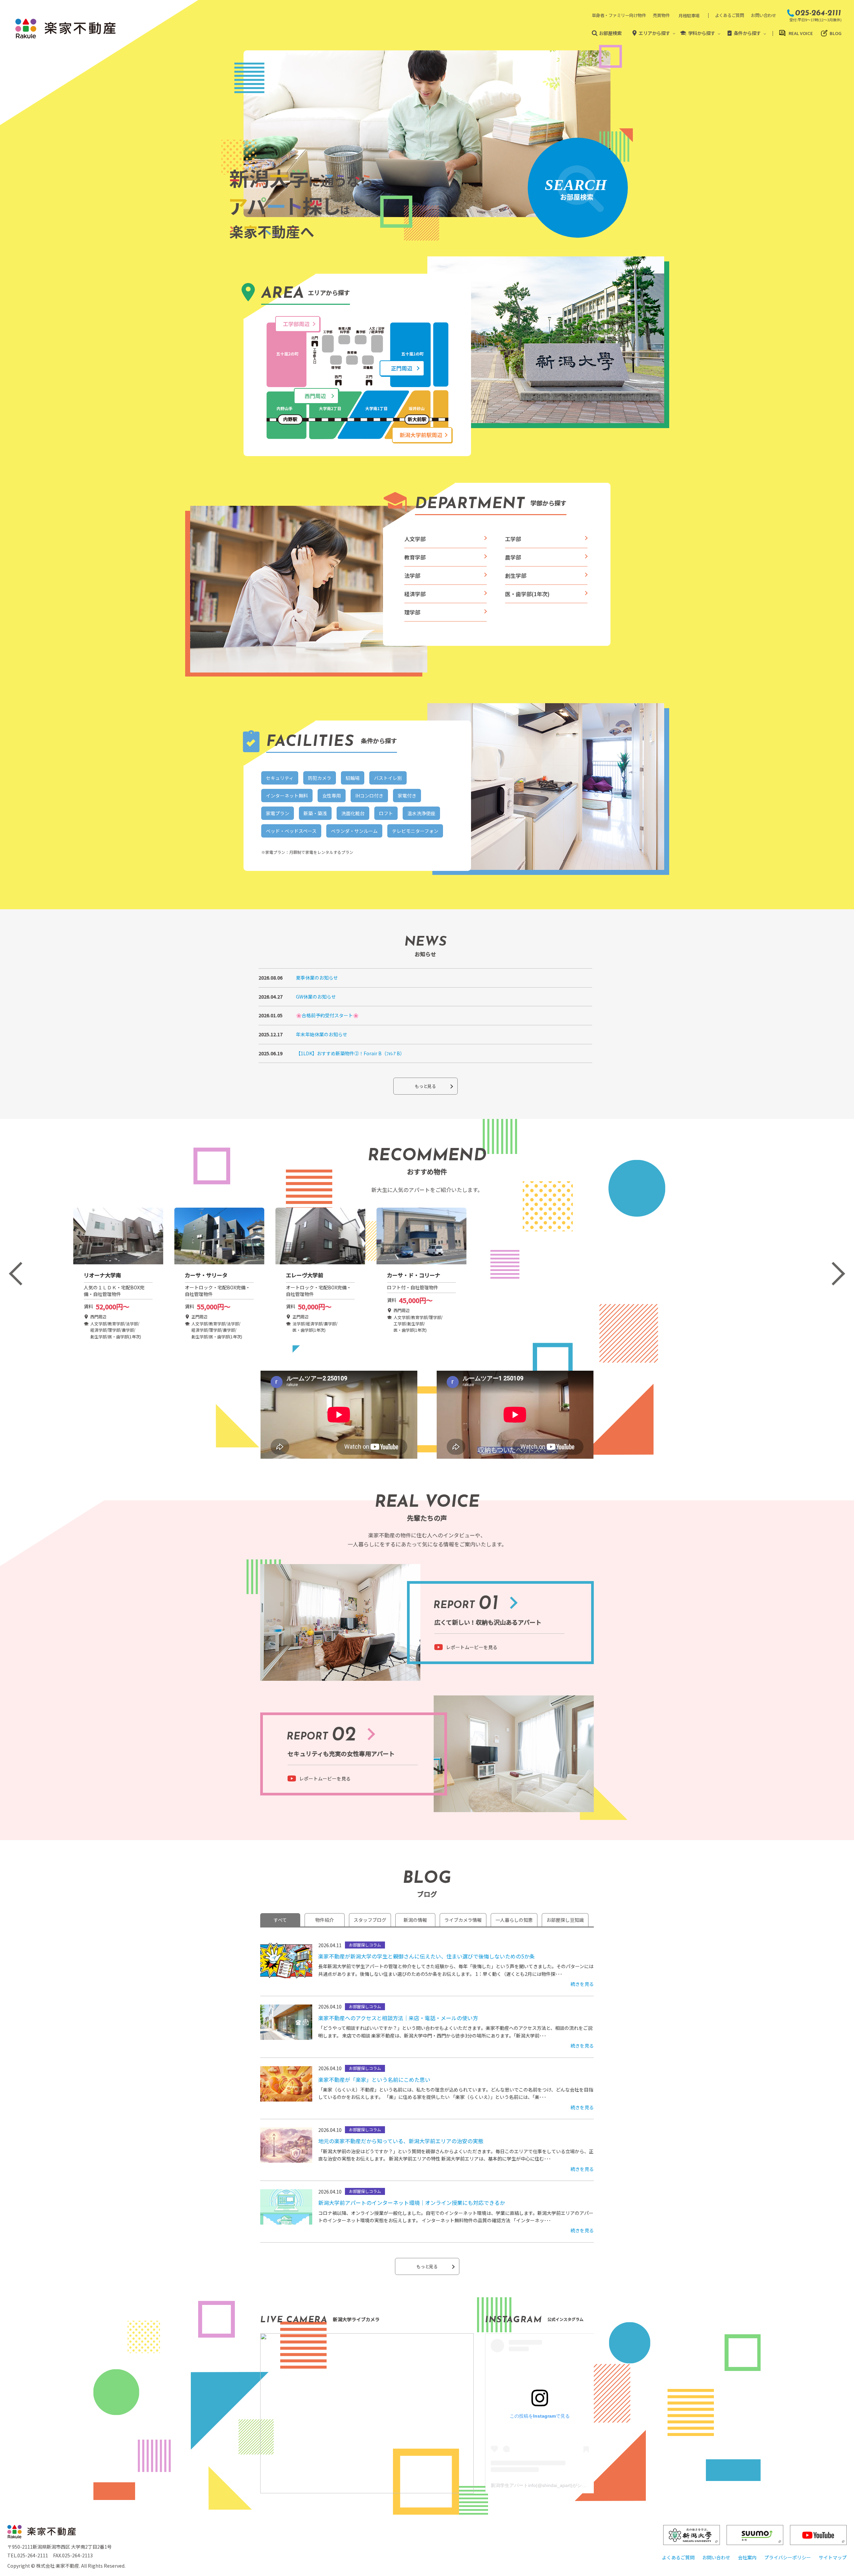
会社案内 (747, 2557)
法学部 (412, 575)
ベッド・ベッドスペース (291, 831)
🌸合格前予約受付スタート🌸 (327, 1015)
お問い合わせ (763, 15)
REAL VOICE (801, 33)
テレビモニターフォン (415, 831)
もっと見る (425, 1086)
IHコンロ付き (369, 796)
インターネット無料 (287, 796)
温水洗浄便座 (421, 813)
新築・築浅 (315, 813)
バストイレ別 (388, 778)
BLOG (835, 33)
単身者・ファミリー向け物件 (619, 15)
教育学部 (415, 557)
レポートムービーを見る (472, 1647)
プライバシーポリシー (788, 2557)
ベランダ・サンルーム (354, 831)
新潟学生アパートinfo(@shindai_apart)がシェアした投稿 (550, 2485)
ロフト (386, 813)
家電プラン (278, 813)
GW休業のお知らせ (316, 997)
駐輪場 (353, 778)
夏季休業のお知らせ (317, 978)
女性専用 (332, 796)
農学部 (513, 557)
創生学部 (516, 575)
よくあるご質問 (730, 15)
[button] (21, 1273)
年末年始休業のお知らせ (322, 1034)
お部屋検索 (610, 33)
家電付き (407, 796)
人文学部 (415, 539)
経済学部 (415, 594)
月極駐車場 (689, 16)
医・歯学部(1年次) (527, 594)
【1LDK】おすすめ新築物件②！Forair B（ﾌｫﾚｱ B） (350, 1053)
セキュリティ (280, 778)
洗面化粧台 (353, 813)
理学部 (412, 612)
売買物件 (661, 15)
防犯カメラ (320, 778)
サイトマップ (833, 2557)
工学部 (513, 539)
